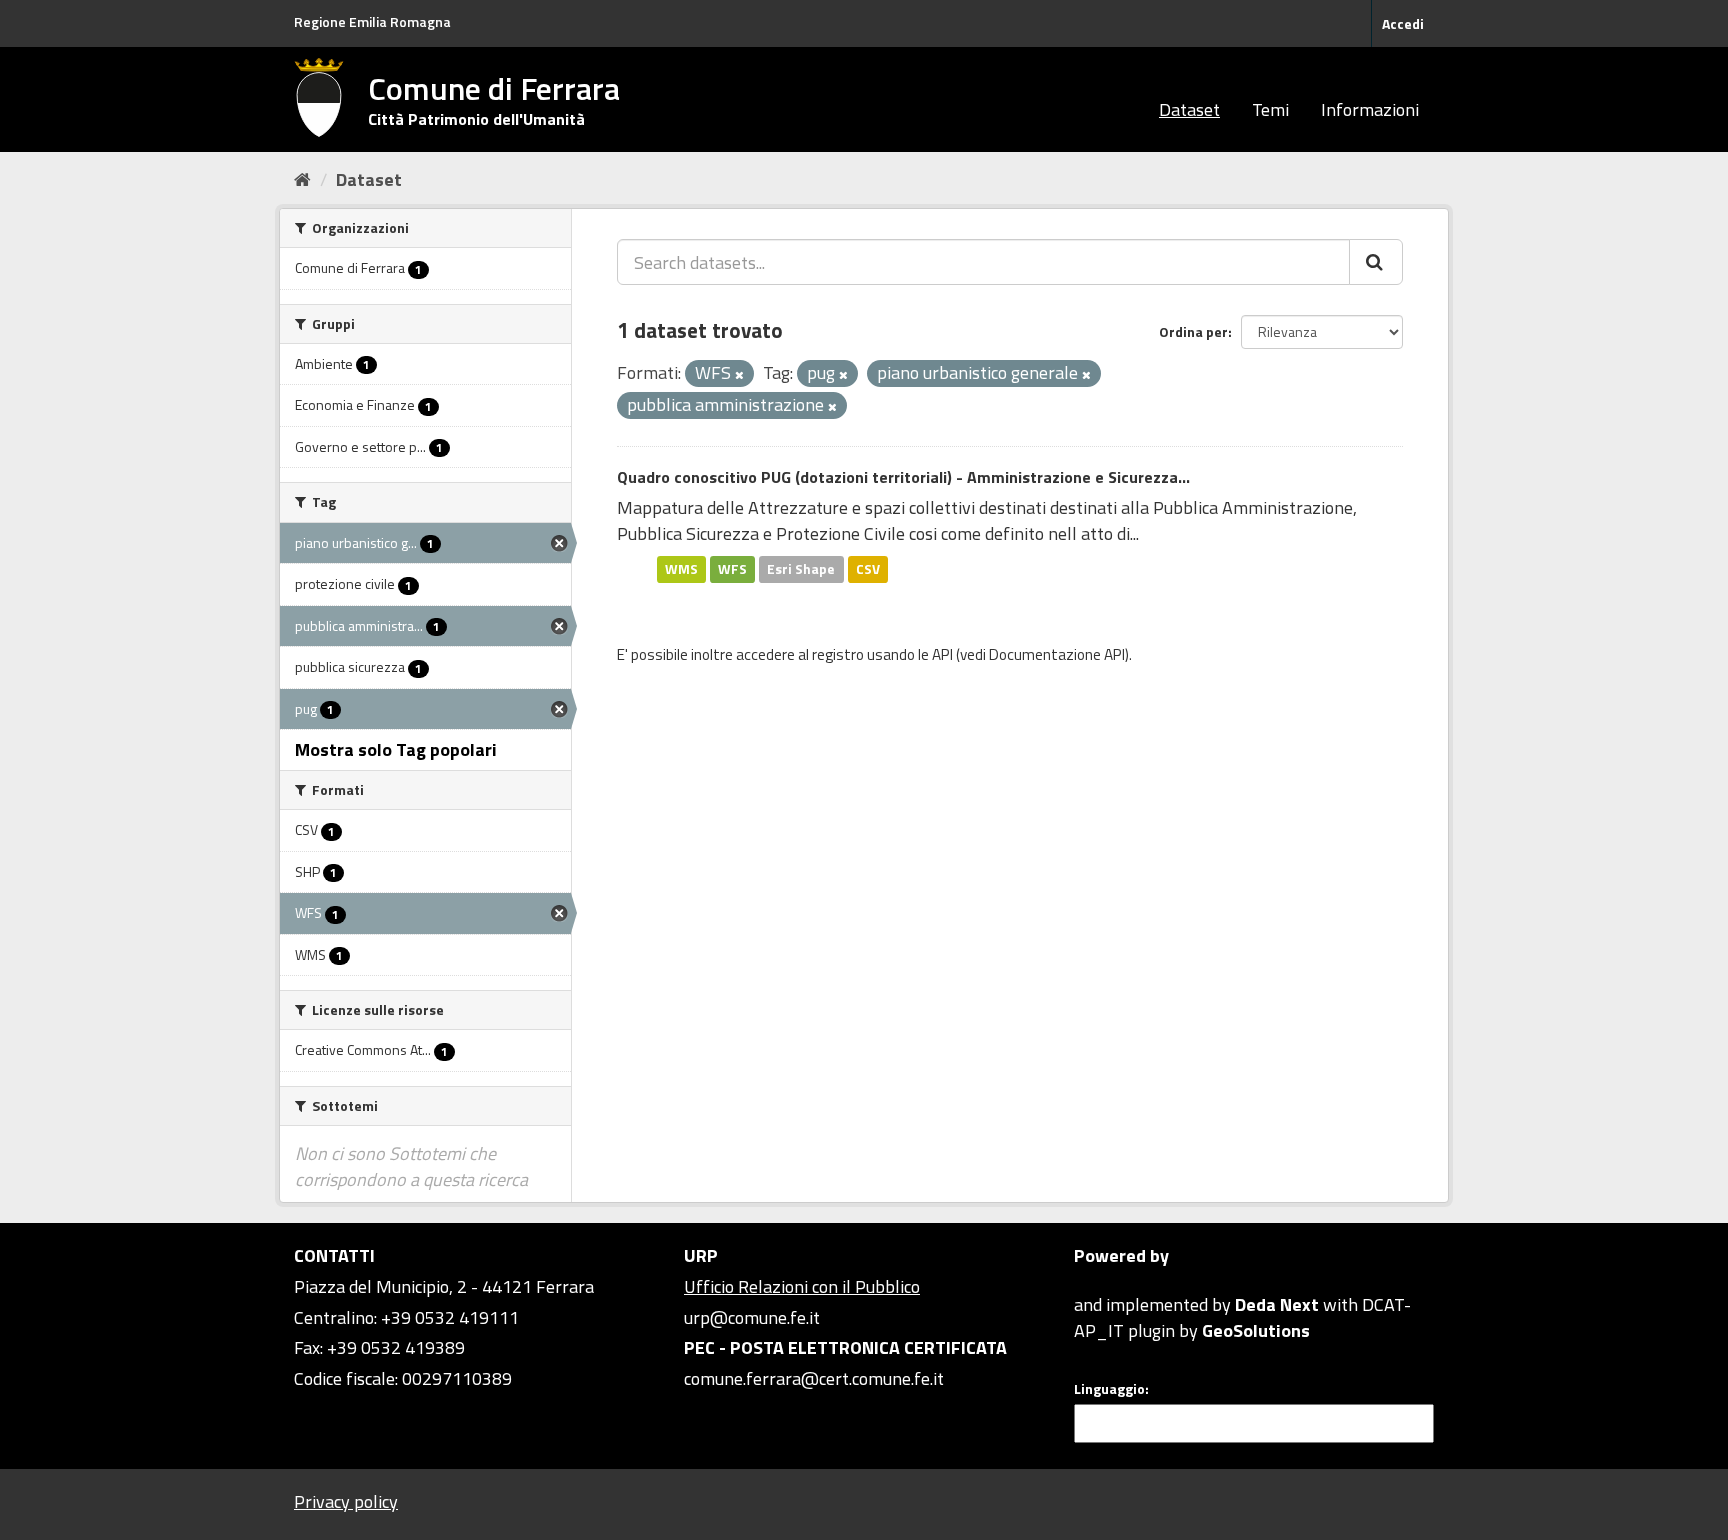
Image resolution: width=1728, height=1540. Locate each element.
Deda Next (1277, 1304)
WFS (732, 569)
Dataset (1189, 109)
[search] (1376, 262)
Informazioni (1370, 109)
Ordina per (1193, 331)
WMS (681, 569)
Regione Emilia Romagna (372, 21)
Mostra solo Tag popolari (396, 749)
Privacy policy (346, 1501)
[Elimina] (739, 375)
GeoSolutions (1256, 1330)
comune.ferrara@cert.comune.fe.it (814, 1378)
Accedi (1403, 23)
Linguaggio (1109, 1389)
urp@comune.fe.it (752, 1317)
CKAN (1108, 1281)
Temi (1270, 109)
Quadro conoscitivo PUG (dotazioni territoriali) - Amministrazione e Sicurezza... (903, 477)
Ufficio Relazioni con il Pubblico (802, 1286)
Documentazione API (1057, 654)
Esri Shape (801, 569)
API (942, 654)
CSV (868, 569)
